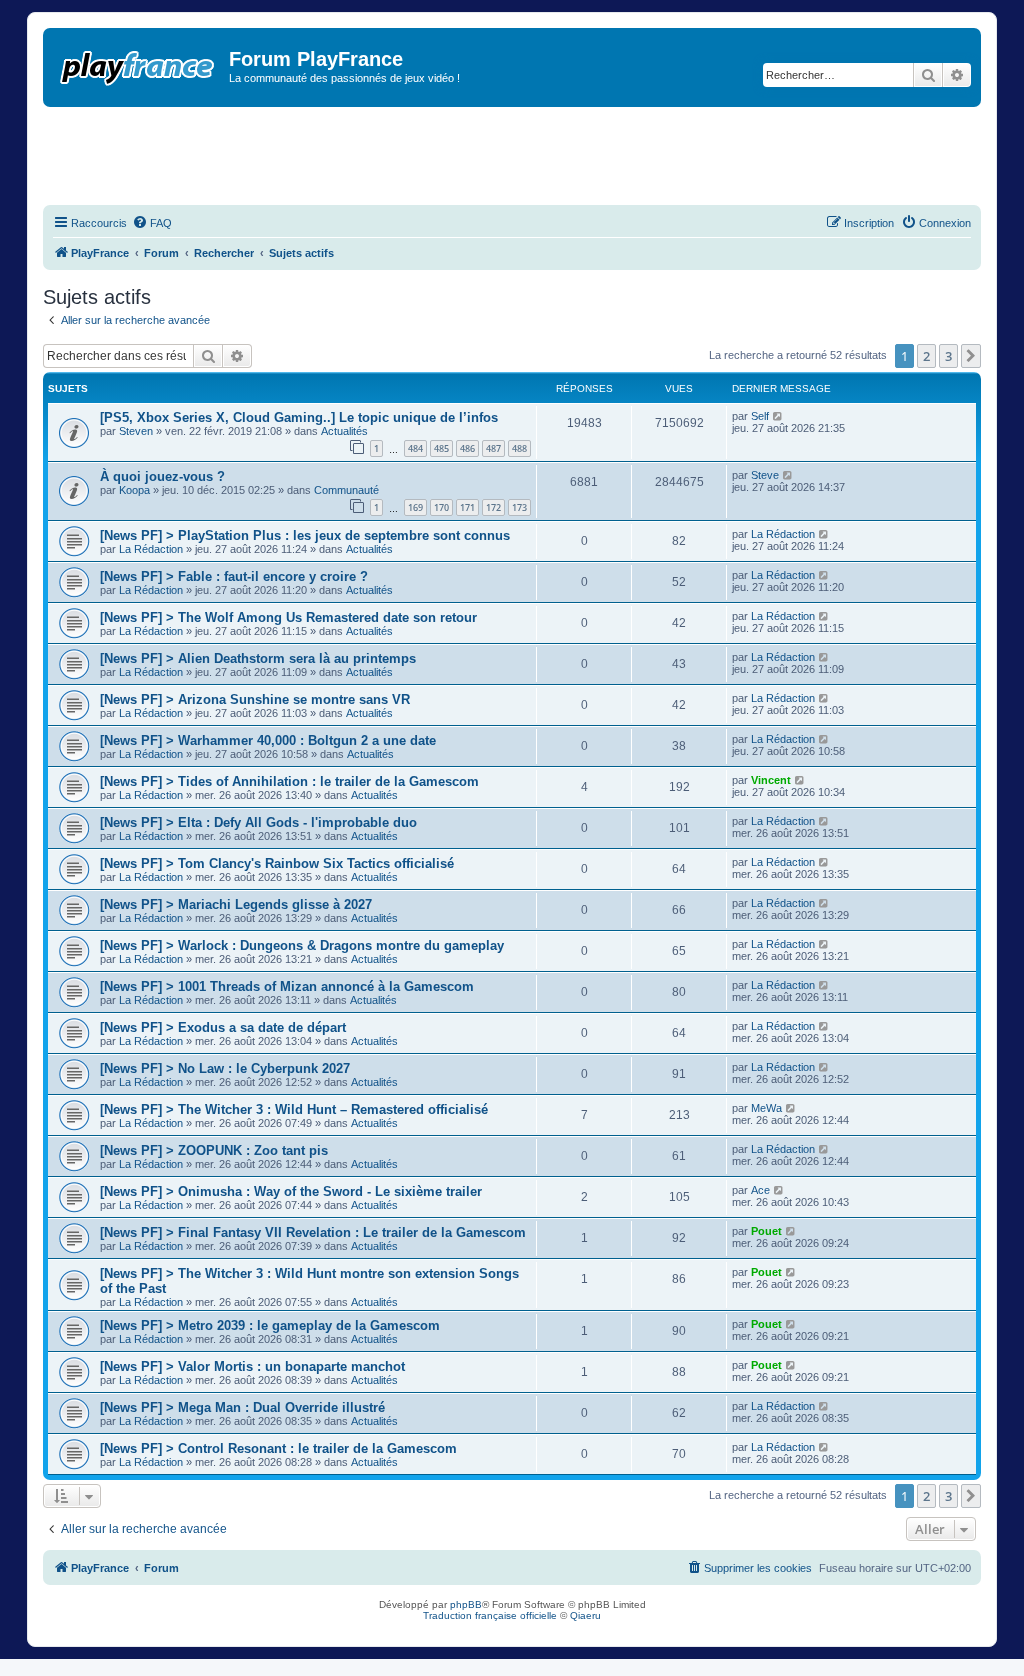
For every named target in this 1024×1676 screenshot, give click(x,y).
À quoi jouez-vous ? (162, 476)
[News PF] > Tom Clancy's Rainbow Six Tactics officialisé (277, 863)
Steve (765, 475)
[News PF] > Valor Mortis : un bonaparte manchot (252, 1366)
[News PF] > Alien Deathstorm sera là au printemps (258, 658)
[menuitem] (152, 223)
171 (467, 507)
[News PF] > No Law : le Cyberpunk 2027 (225, 1068)
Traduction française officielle (490, 1615)
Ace (760, 1190)
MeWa (766, 1108)
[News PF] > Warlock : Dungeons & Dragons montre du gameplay (302, 945)
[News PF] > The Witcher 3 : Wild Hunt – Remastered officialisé (294, 1109)
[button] (971, 356)
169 (415, 507)
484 (415, 448)
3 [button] (948, 356)
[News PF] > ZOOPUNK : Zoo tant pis (214, 1150)
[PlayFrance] (138, 64)
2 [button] (926, 356)
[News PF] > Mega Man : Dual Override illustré (242, 1407)
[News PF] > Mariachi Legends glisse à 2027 (236, 904)
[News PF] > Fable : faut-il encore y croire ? (234, 576)
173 (519, 507)
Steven (136, 431)
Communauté (346, 490)
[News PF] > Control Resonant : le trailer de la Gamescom (278, 1448)
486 (467, 448)
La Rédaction (151, 549)
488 (519, 448)
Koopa (134, 490)
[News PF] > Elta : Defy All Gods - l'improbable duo (258, 822)
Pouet (766, 1231)
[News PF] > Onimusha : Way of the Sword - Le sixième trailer (291, 1191)
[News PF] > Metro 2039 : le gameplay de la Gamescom (270, 1325)
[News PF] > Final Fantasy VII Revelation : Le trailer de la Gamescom (313, 1232)
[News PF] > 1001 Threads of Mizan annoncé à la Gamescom (287, 986)
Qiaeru (585, 1615)
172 (493, 507)
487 (493, 448)
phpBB (466, 1604)
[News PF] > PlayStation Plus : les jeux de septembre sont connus (305, 535)
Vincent (771, 780)
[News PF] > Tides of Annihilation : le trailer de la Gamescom (289, 781)
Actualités (344, 431)
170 (441, 507)
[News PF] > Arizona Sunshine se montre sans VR (255, 699)
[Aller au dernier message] (778, 416)
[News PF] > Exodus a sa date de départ (223, 1027)
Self (760, 416)
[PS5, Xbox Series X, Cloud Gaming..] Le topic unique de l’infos (299, 417)
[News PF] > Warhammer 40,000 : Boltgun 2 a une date (268, 740)
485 (441, 448)
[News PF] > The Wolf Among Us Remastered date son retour (288, 617)
